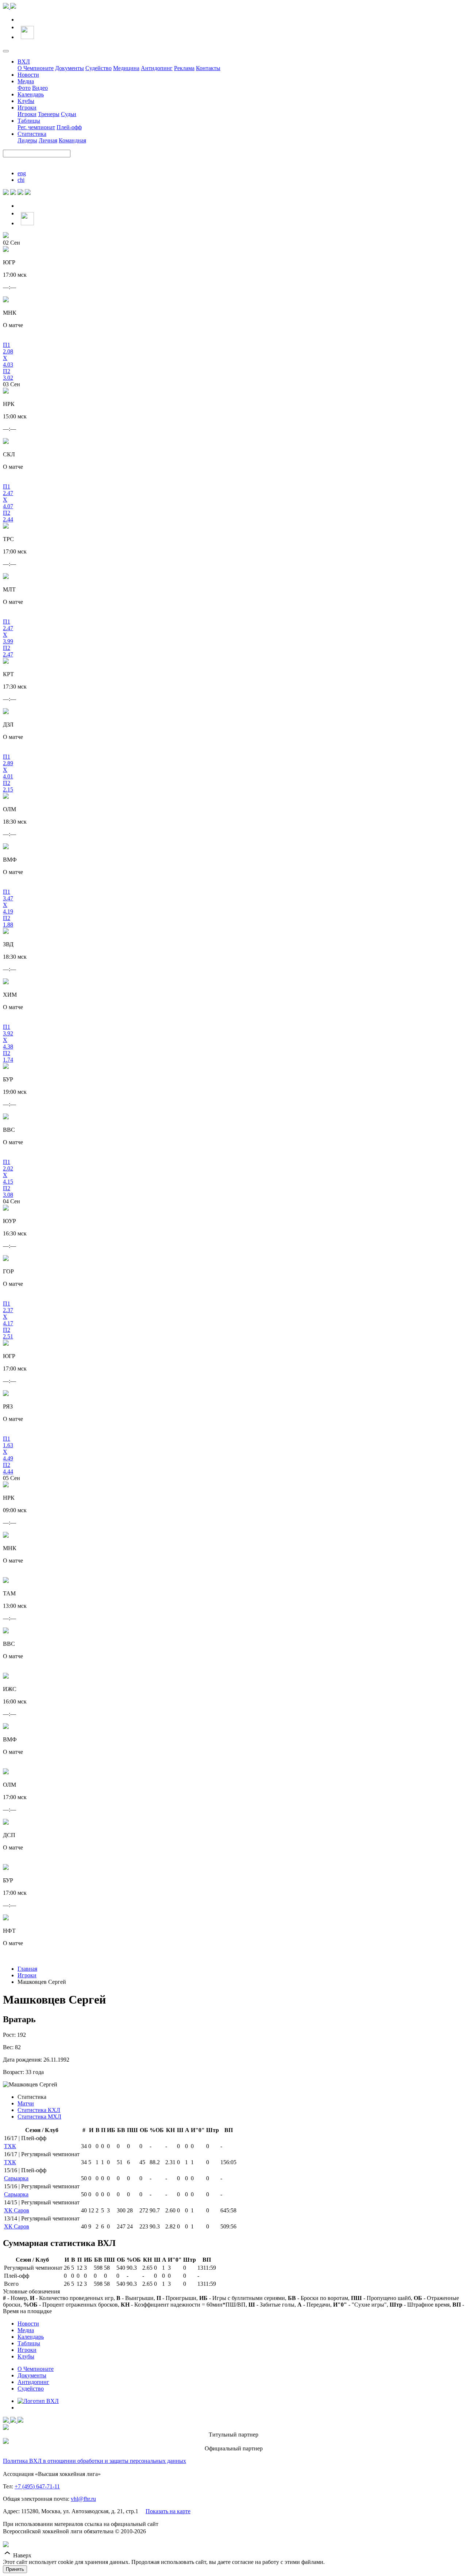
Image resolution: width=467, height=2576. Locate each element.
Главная (27, 1969)
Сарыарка (16, 2178)
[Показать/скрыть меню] (6, 51)
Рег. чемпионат (36, 127)
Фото (24, 88)
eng (22, 173)
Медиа (26, 81)
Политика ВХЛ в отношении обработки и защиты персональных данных (94, 2461)
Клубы (26, 101)
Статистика (32, 134)
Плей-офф (69, 127)
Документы (70, 68)
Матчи (26, 2103)
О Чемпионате (36, 68)
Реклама (184, 68)
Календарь (31, 94)
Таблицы (29, 121)
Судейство (99, 68)
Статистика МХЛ (39, 2117)
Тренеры (49, 114)
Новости (28, 75)
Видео (40, 88)
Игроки (27, 108)
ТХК (10, 2146)
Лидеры (27, 140)
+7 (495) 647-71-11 (37, 2486)
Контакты (208, 68)
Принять (15, 2569)
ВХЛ (24, 62)
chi (21, 180)
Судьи (69, 114)
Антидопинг (157, 68)
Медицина (126, 68)
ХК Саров (17, 2210)
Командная (72, 140)
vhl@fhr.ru (83, 2499)
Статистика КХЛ (39, 2110)
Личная (48, 140)
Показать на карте (168, 2511)
